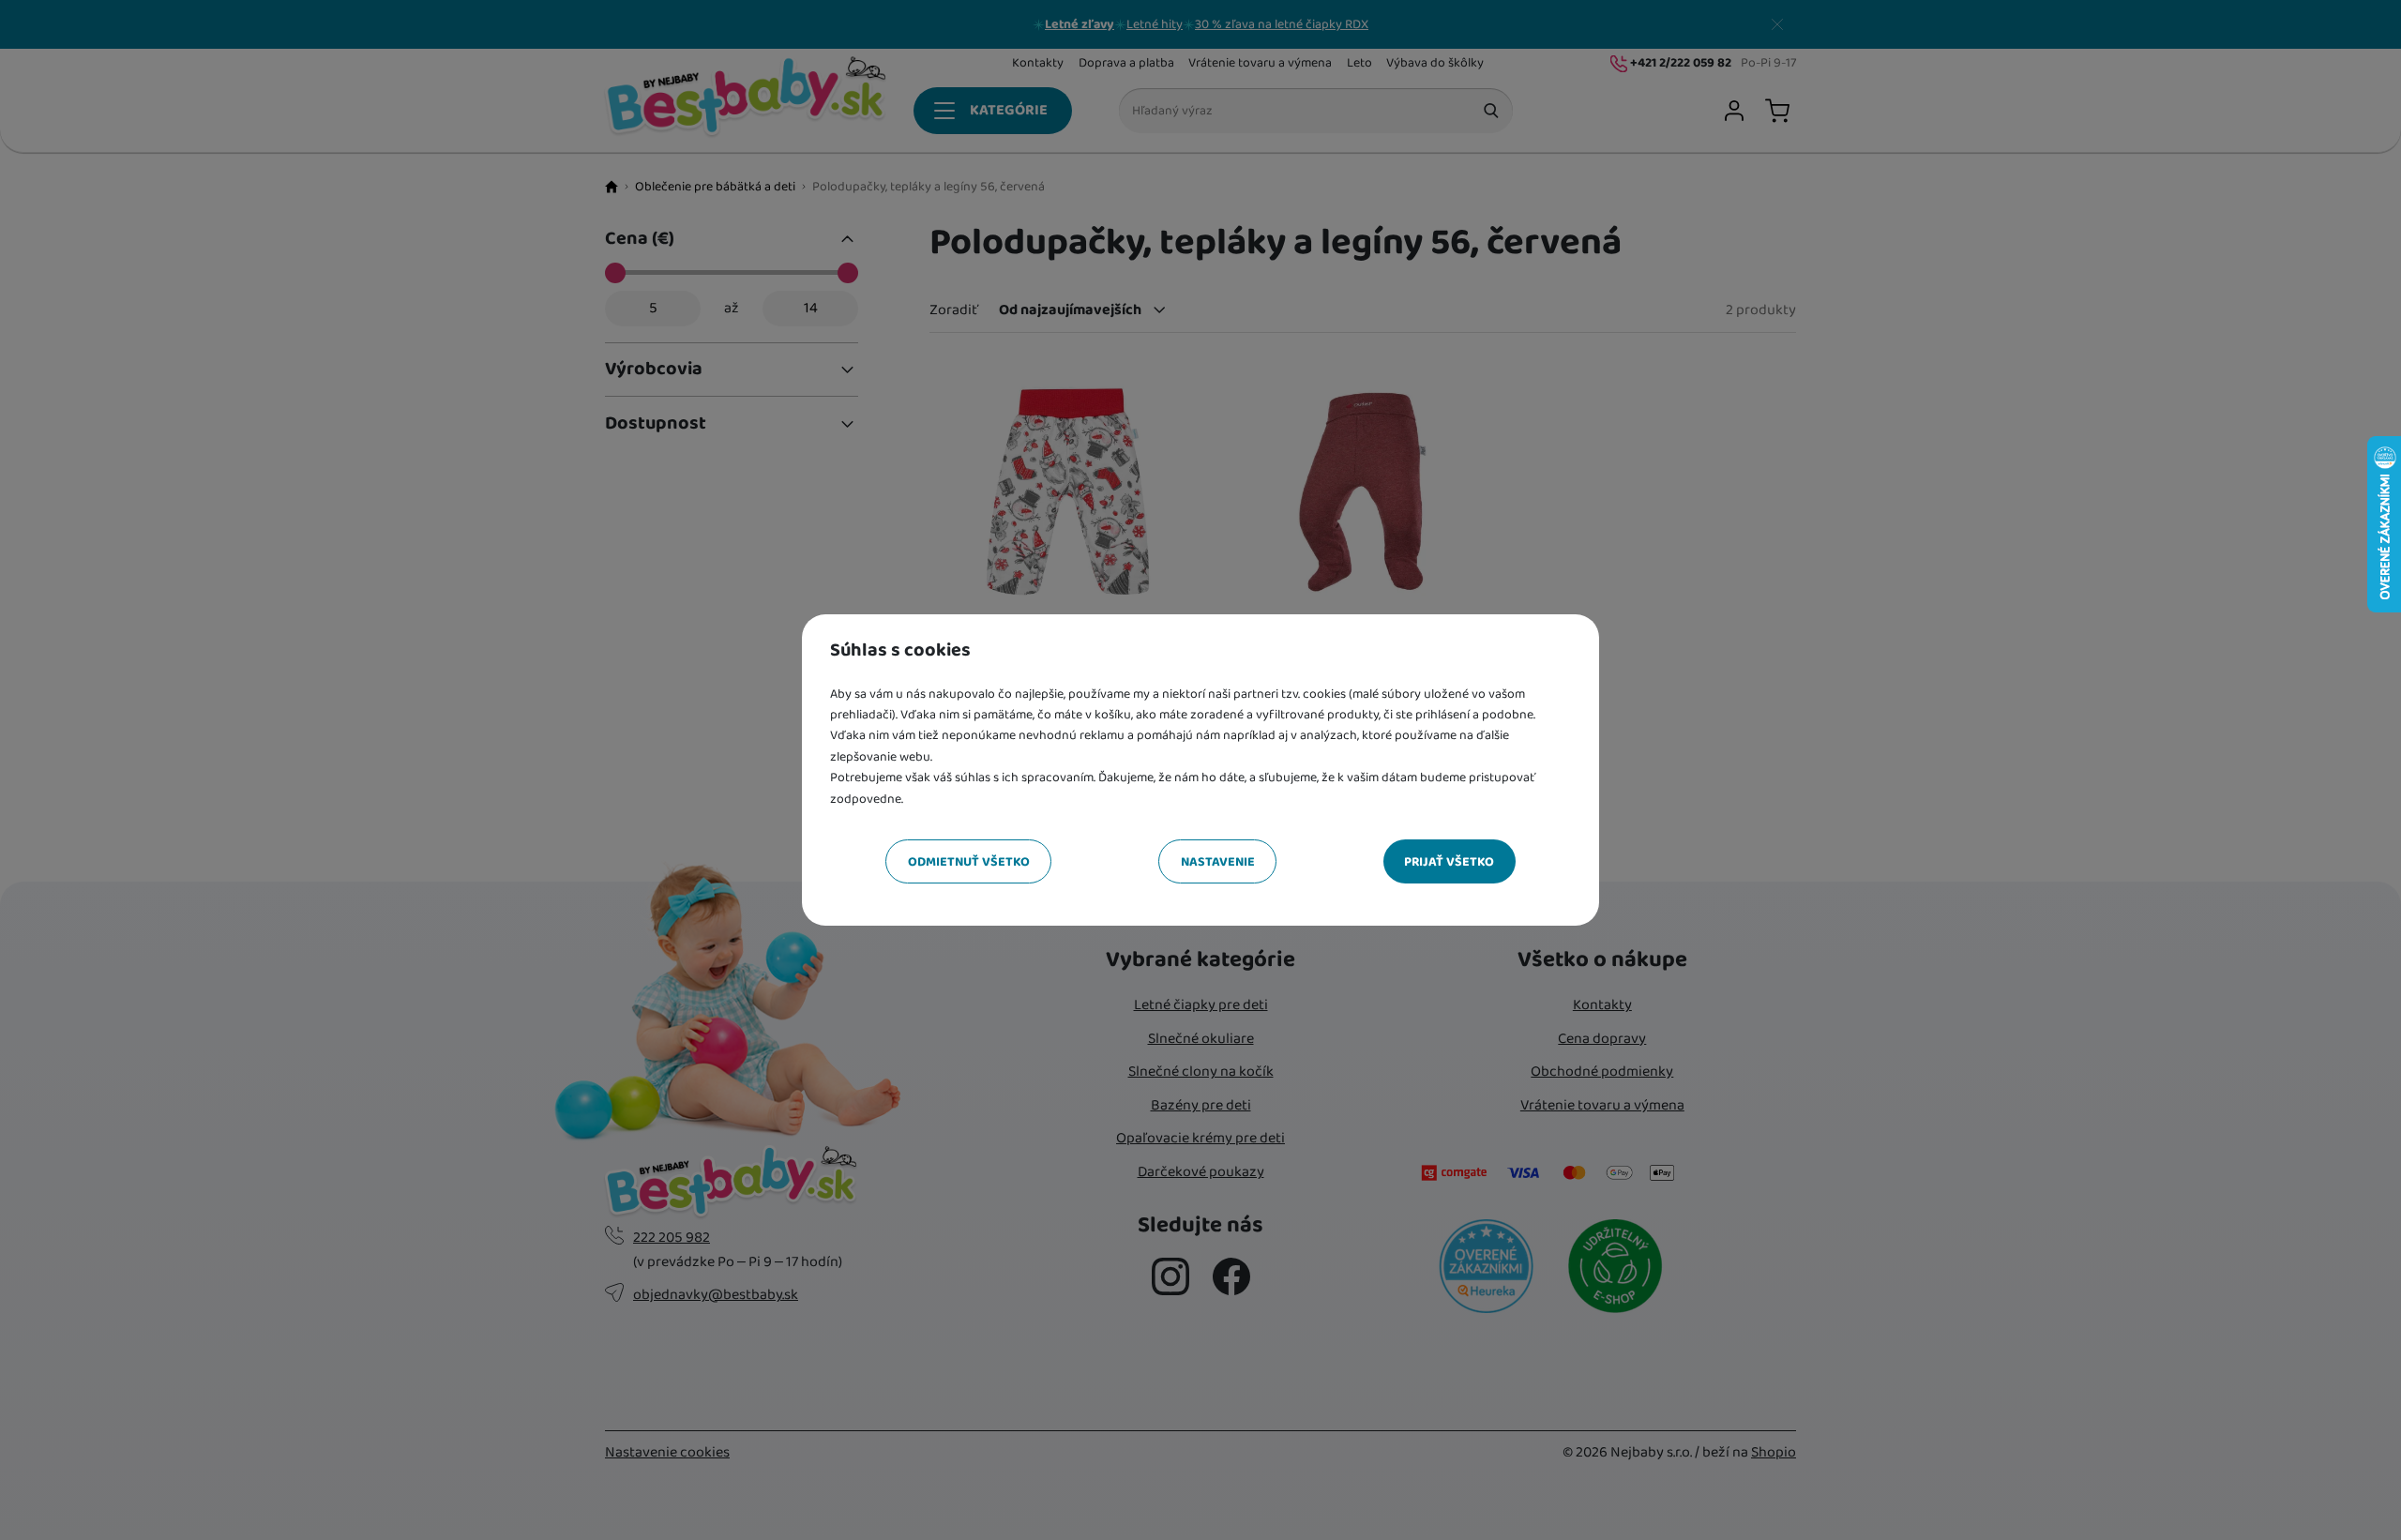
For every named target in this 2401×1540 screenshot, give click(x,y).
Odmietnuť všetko (969, 862)
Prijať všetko (1449, 862)
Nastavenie (1218, 862)
